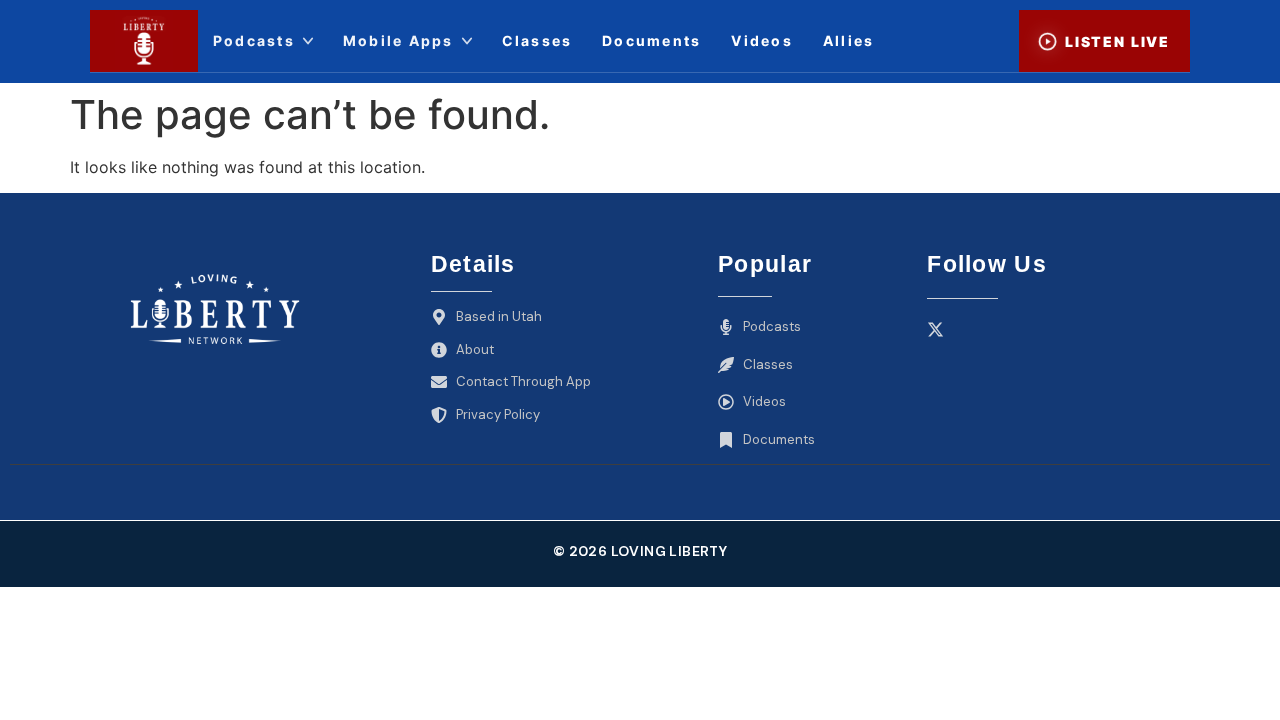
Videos (761, 40)
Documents (651, 40)
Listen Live (1117, 41)
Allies (848, 40)
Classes (537, 40)
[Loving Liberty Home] (144, 41)
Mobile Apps (398, 40)
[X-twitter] (935, 329)
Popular (765, 264)
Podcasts (254, 40)
